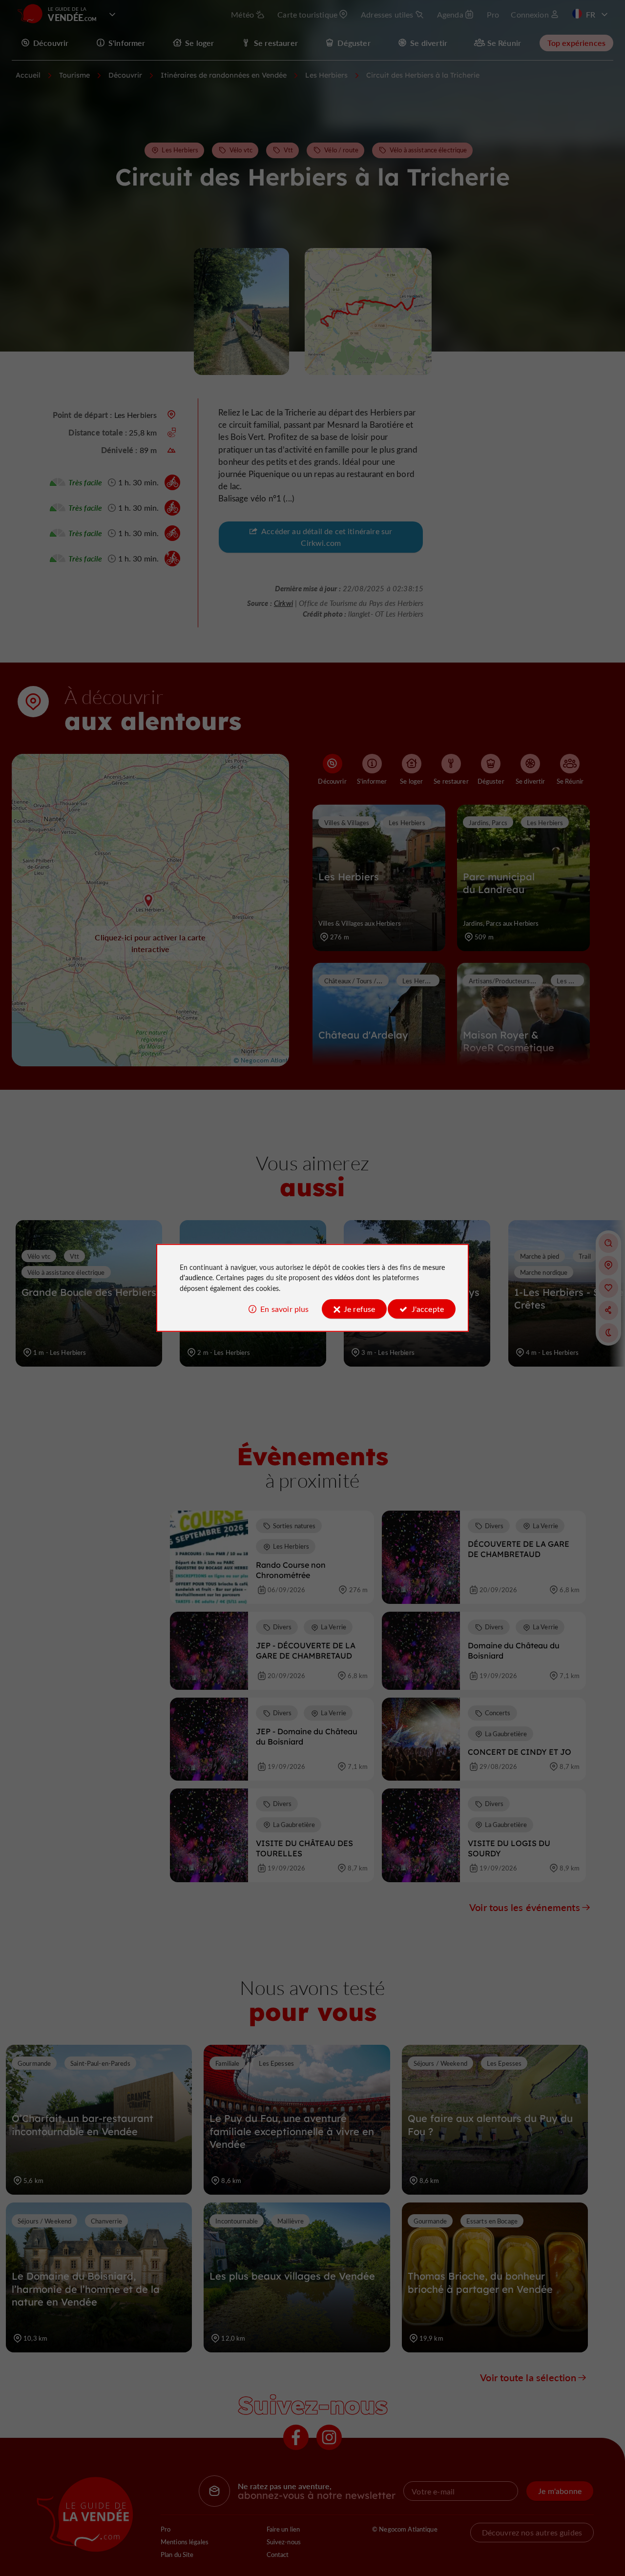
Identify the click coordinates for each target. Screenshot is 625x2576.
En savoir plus (284, 1309)
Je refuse (359, 1309)
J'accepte (428, 1309)
